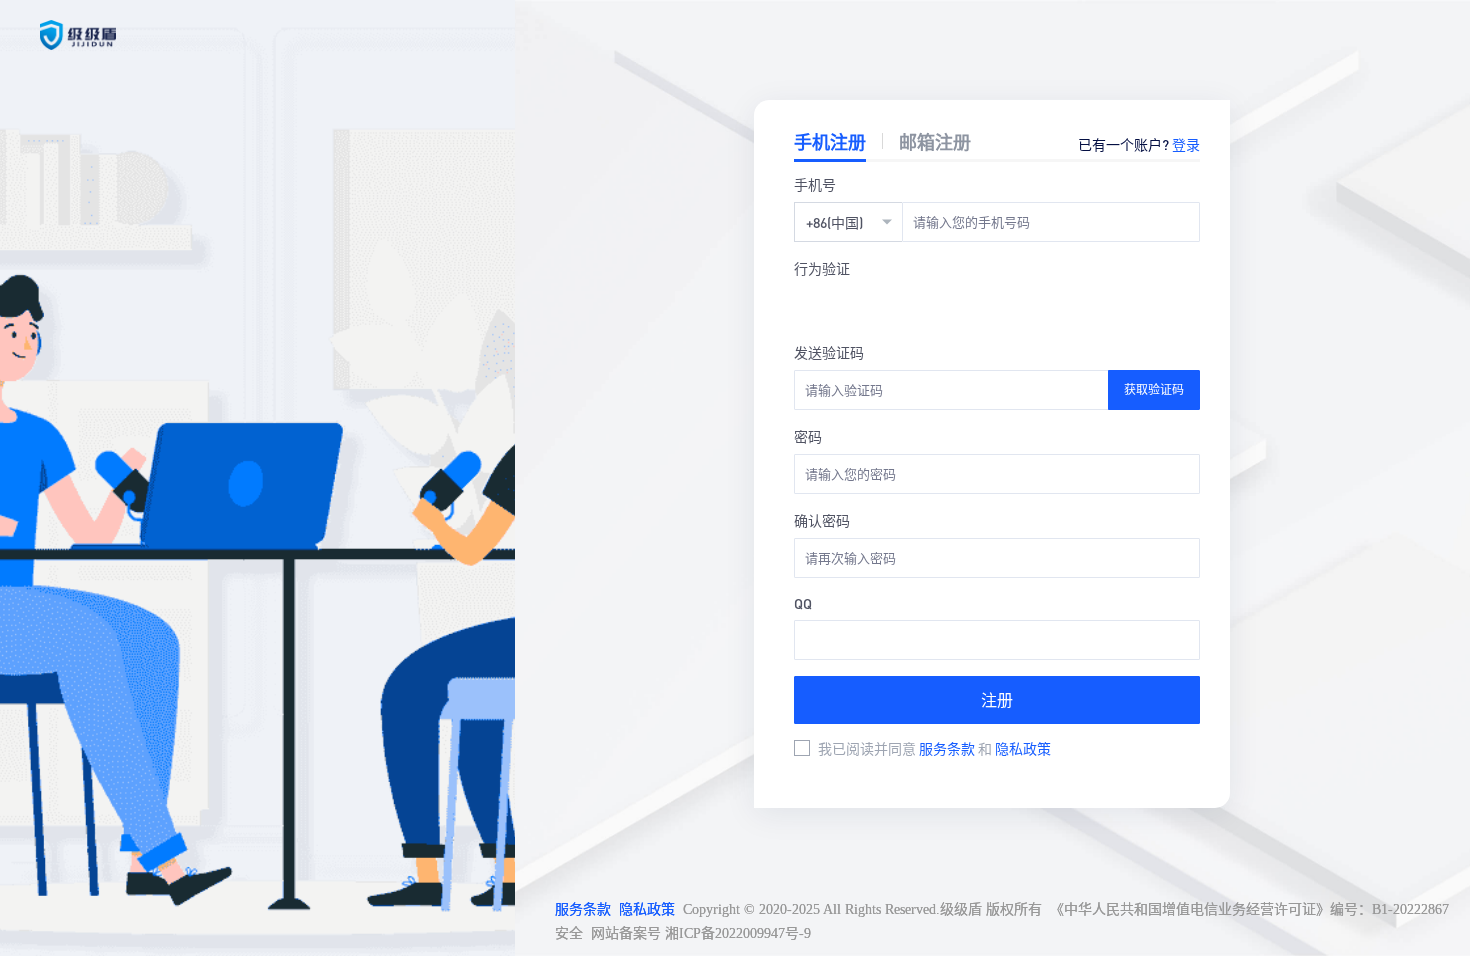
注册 (997, 699)
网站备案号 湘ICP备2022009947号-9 (701, 933)
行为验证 (822, 268)
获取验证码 (1154, 389)
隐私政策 (1023, 748)
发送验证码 (829, 352)
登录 (1186, 144)
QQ (803, 603)
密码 (808, 436)
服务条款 (948, 748)
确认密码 (822, 520)
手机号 (815, 184)
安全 (569, 933)
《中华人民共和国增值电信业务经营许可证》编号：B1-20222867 (1249, 909)
